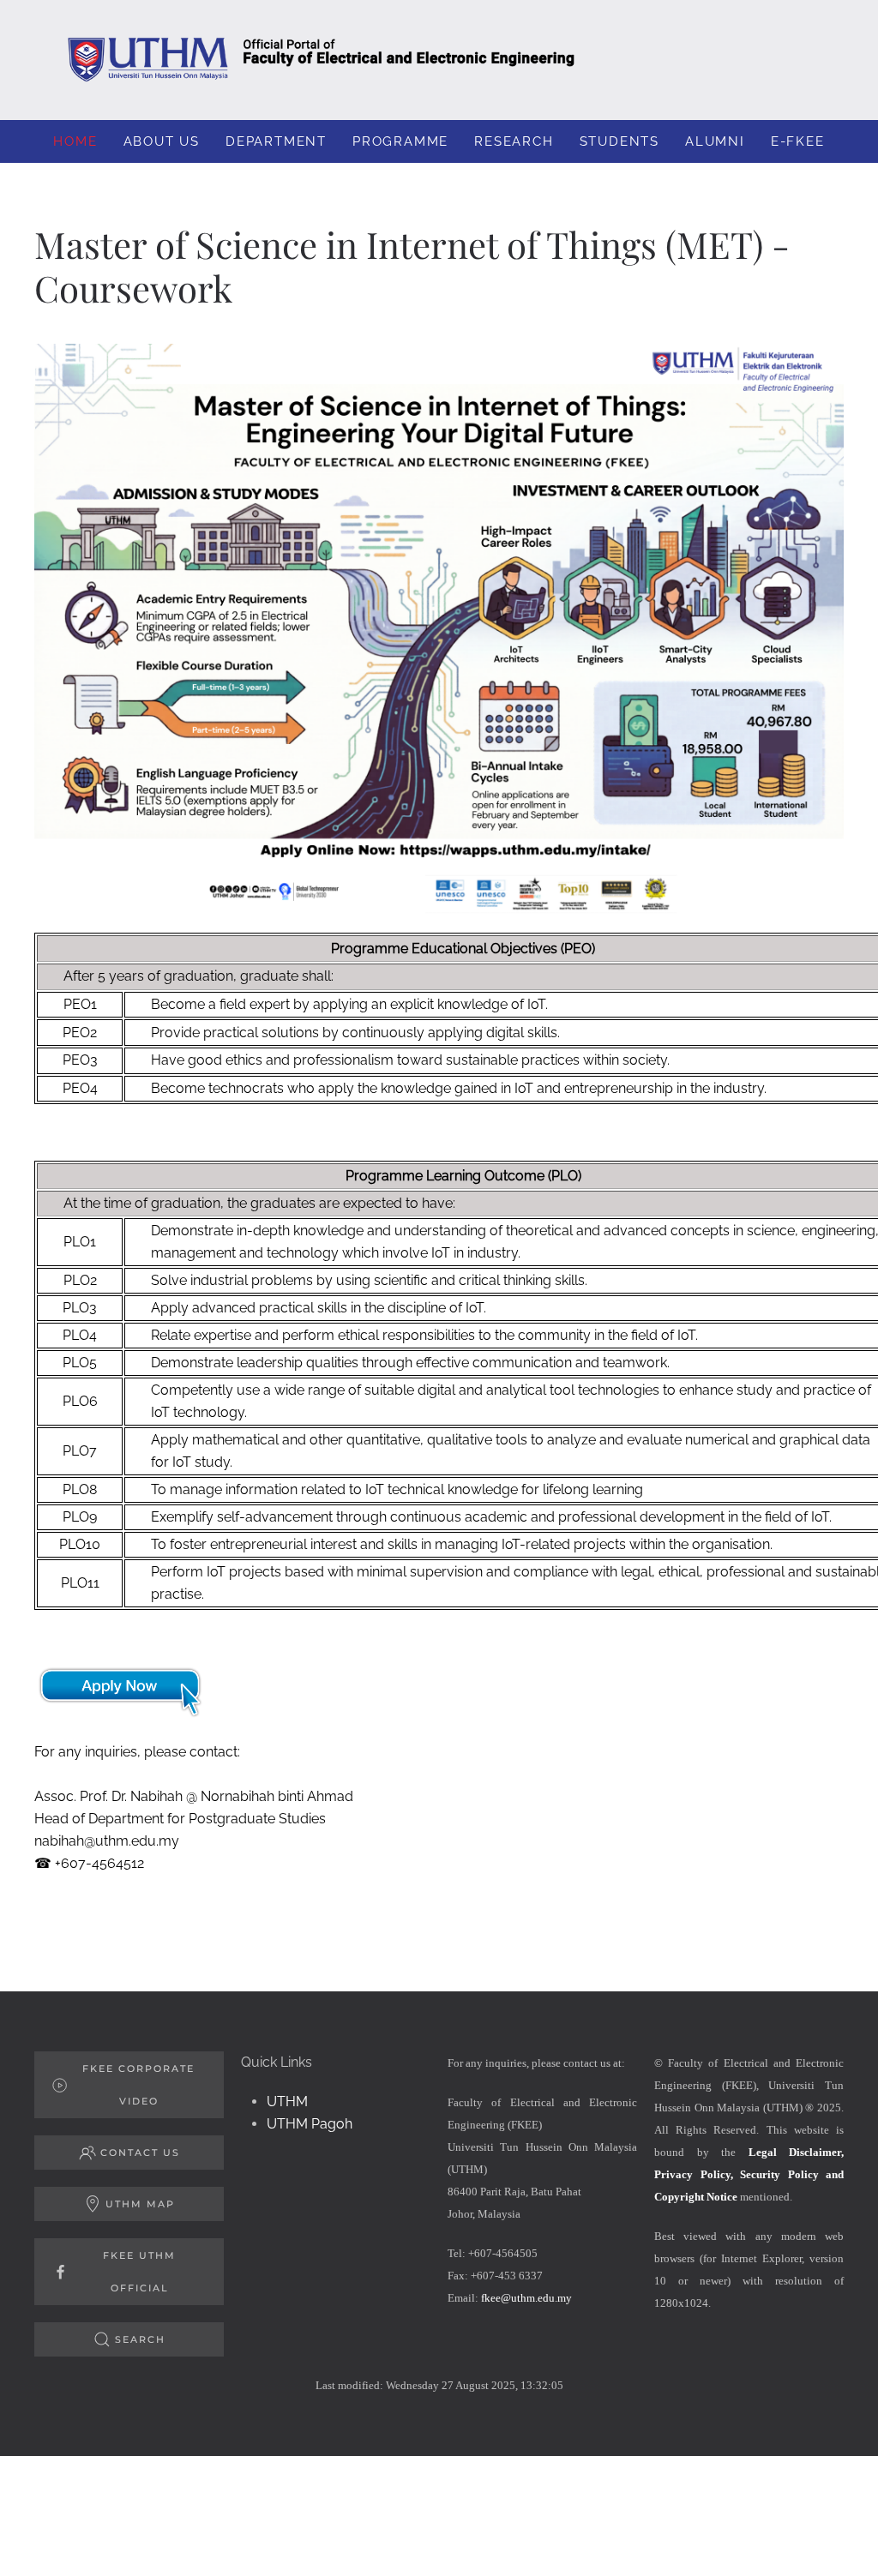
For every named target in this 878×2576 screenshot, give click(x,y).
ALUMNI (715, 141)
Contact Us (140, 2153)
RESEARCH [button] (514, 141)
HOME (75, 141)
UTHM (287, 2102)
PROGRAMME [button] (400, 141)
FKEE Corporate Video (138, 2085)
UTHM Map (140, 2204)
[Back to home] (439, 60)
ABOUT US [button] (162, 141)
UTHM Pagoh (310, 2124)
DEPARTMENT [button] (276, 141)
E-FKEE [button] (798, 141)
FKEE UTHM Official (139, 2272)
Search (140, 2339)
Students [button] (619, 141)
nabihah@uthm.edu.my (107, 1841)
